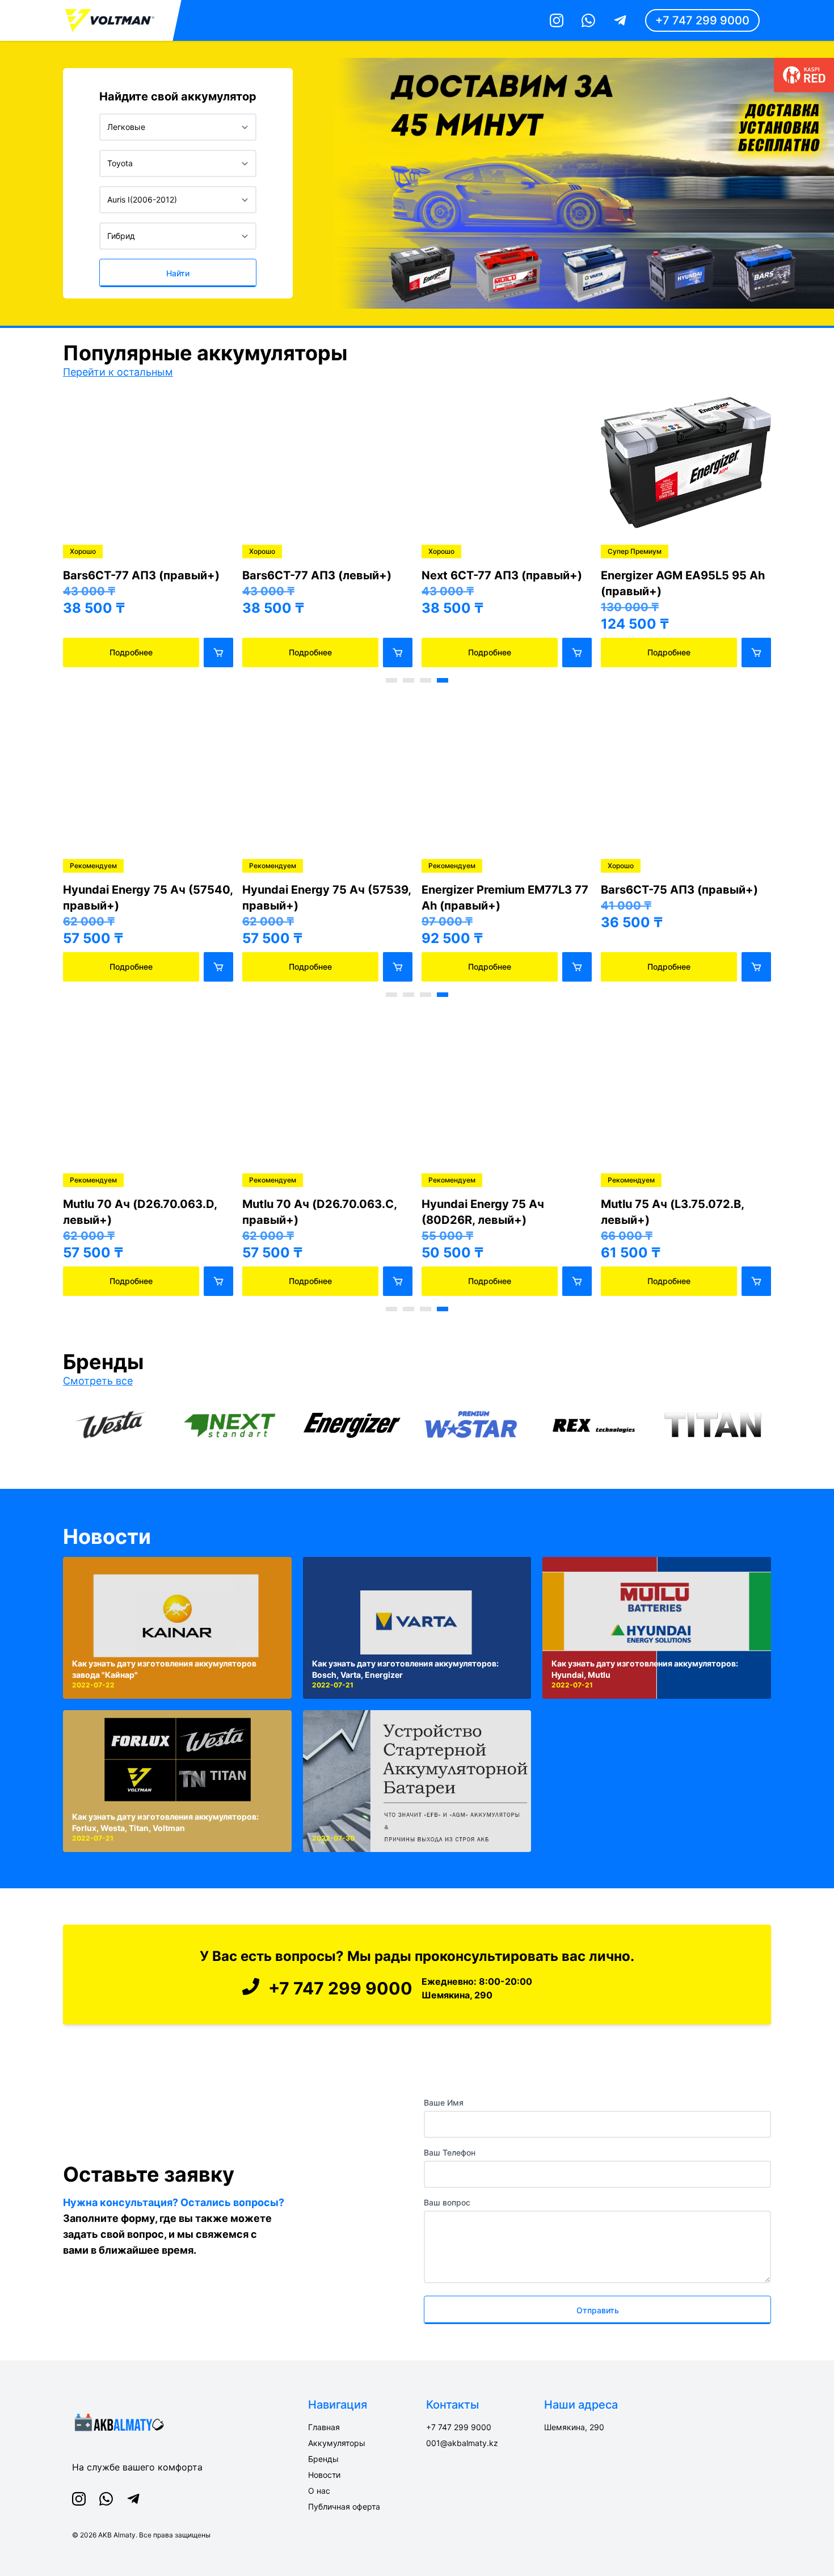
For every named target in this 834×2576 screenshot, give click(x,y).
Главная (324, 2427)
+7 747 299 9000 (702, 20)
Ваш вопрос (447, 2202)
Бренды (323, 2459)
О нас (319, 2491)
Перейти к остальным (118, 372)
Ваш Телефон (450, 2152)
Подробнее (131, 652)
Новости (107, 1537)
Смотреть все (98, 1381)
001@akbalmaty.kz (462, 2443)
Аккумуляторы (337, 2443)
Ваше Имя (444, 2103)
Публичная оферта (344, 2506)
